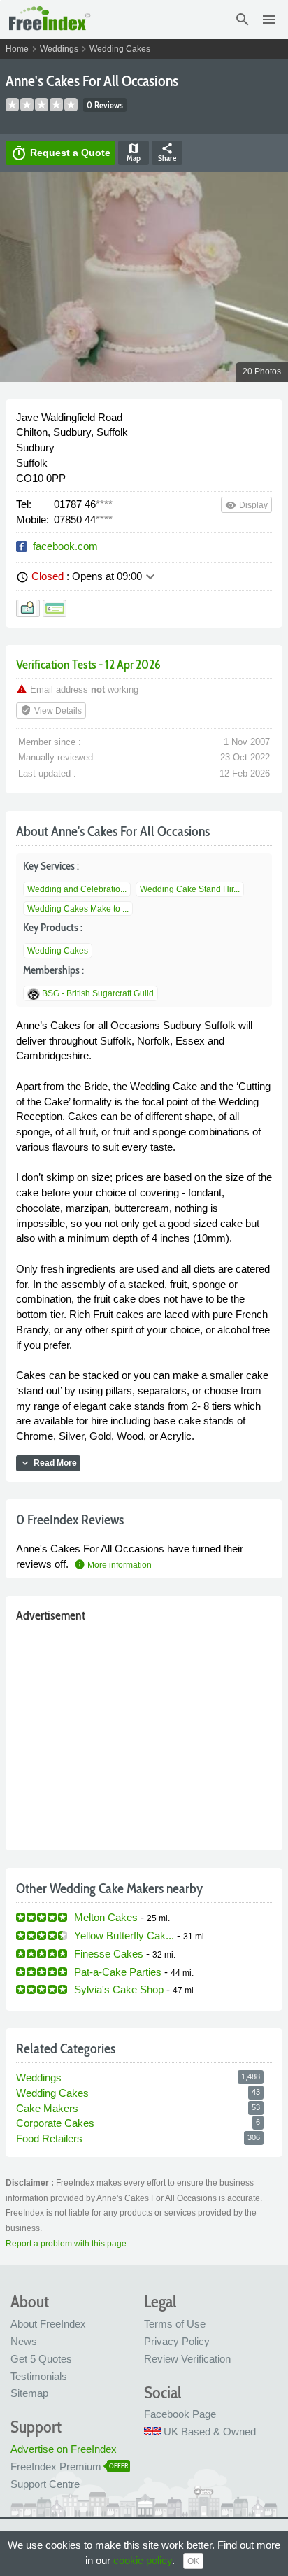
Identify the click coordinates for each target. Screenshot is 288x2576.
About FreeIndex (48, 2324)
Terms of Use (175, 2324)
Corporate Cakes (55, 2123)
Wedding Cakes (120, 49)
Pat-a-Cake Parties (118, 1972)
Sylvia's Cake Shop (119, 1989)
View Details (51, 710)
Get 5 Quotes (41, 2359)
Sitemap (29, 2393)
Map (134, 153)
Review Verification (187, 2359)
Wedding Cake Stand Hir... (190, 889)
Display (246, 505)
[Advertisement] (144, 1733)
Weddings (59, 49)
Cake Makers (47, 2108)
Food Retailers (49, 2138)
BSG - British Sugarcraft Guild (98, 993)
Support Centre (45, 2484)
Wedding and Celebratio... (77, 889)
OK (193, 2561)
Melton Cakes (106, 1917)
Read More (48, 1463)
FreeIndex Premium (56, 2467)
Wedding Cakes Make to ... (78, 909)
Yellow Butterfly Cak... (124, 1935)
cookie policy (143, 2560)
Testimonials (39, 2376)
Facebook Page (180, 2414)
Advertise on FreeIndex (64, 2449)
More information (113, 1565)
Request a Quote (60, 153)
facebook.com (65, 546)
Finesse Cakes (109, 1954)
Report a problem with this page (66, 2244)
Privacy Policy (177, 2341)
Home (17, 49)
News (24, 2341)
